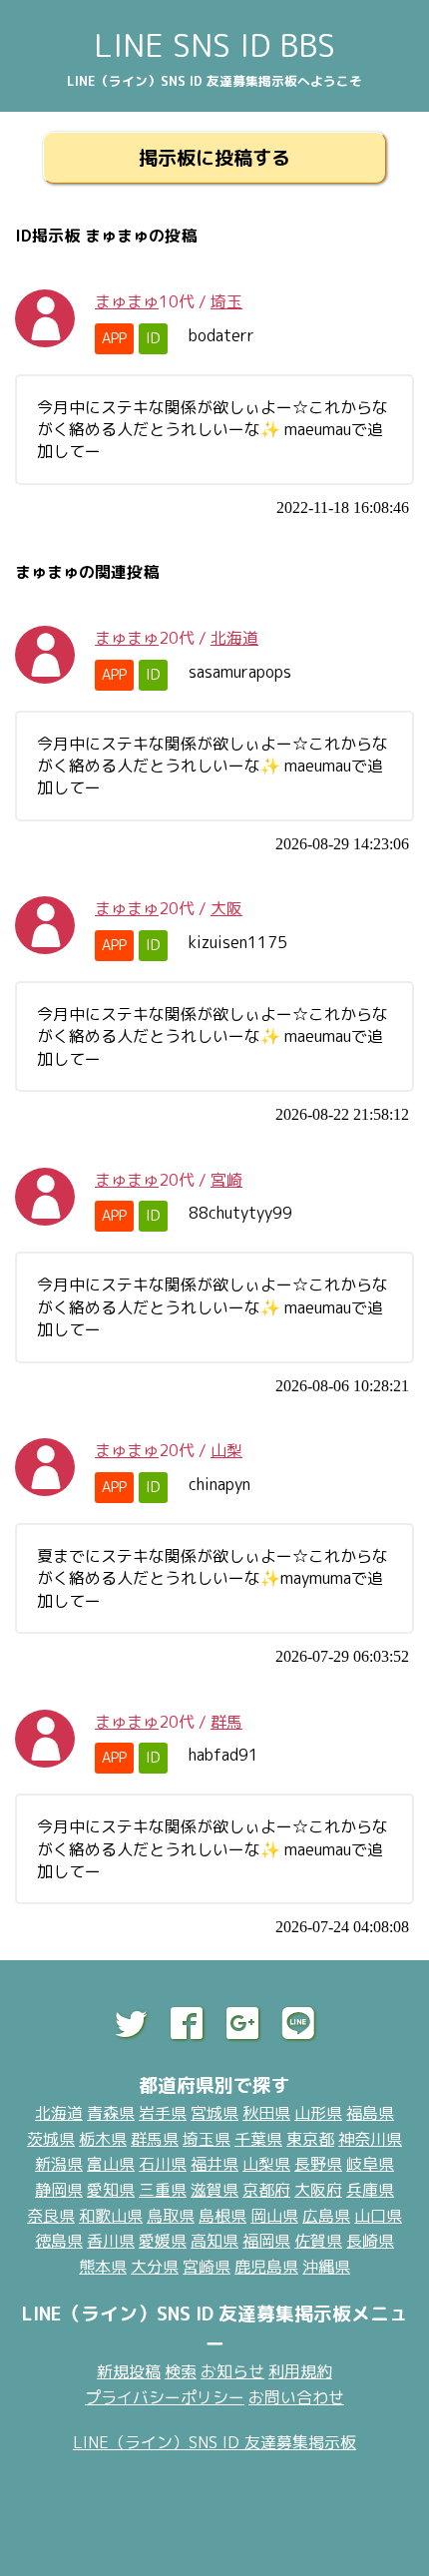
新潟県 (59, 2164)
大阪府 (318, 2190)
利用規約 (300, 2371)
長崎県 (370, 2241)
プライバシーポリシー (165, 2397)
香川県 (111, 2241)
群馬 (226, 1722)
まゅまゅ (127, 301)
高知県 (214, 2241)
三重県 (163, 2190)
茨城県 (51, 2139)
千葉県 (258, 2139)
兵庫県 (370, 2190)
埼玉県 (207, 2139)
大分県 (155, 2267)
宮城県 (214, 2113)
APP (114, 338)
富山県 (111, 2164)
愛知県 (111, 2190)
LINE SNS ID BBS (214, 45)
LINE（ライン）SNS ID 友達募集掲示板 (214, 2442)
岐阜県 (370, 2164)
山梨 (226, 1450)
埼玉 (226, 301)
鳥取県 (171, 2216)
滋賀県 (214, 2190)
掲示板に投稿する (214, 157)
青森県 (111, 2113)
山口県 (378, 2216)
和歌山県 (111, 2216)
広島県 (326, 2216)
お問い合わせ (296, 2397)
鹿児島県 (266, 2267)
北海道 (234, 638)
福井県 (214, 2164)
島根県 (222, 2216)
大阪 (226, 908)
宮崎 (226, 1180)
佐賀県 (318, 2241)
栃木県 (103, 2139)
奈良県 (51, 2216)
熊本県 (103, 2267)
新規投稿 (129, 2371)
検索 (181, 2371)
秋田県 (266, 2113)
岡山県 (274, 2216)
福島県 (370, 2113)
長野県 (318, 2164)
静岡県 (59, 2190)
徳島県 (59, 2241)
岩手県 (163, 2113)
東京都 (310, 2139)
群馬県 (155, 2139)
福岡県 (266, 2241)
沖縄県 (326, 2267)
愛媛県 (163, 2241)
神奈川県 (370, 2139)
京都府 (266, 2190)
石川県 (163, 2164)
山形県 (318, 2113)
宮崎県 (207, 2267)
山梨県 (266, 2164)
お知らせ (232, 2371)
